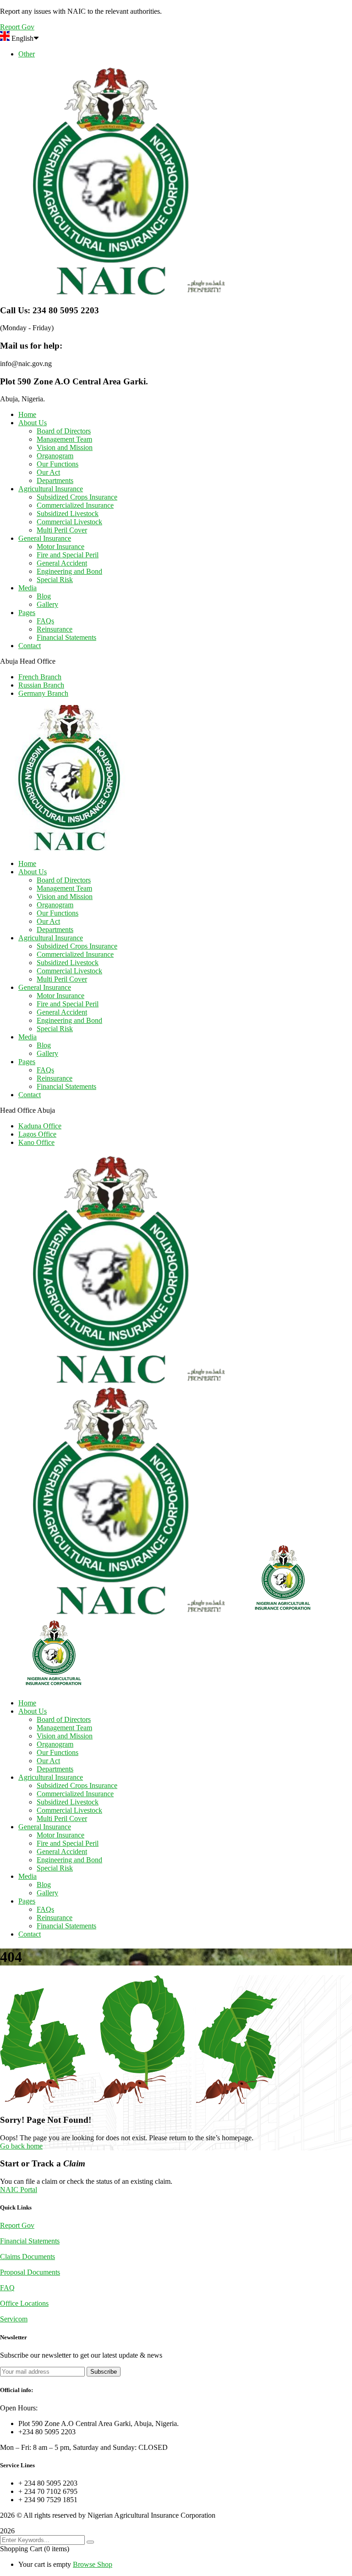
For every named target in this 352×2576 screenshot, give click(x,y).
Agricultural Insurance (51, 489)
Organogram (55, 456)
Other (27, 54)
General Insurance (45, 538)
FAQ (7, 2288)
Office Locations (24, 2303)
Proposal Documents (30, 2272)
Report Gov (17, 2225)
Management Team (64, 439)
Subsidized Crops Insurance (77, 497)
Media (27, 588)
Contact (30, 646)
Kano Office (36, 1142)
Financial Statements (66, 637)
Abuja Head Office (28, 661)
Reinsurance (55, 629)
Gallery (47, 604)
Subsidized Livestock (68, 514)
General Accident (62, 563)
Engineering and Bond (69, 571)
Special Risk (55, 580)
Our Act (48, 472)
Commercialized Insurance (75, 505)
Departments (55, 480)
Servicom (14, 2319)
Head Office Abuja (27, 1110)
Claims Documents (27, 2257)
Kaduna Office (40, 1126)
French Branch (40, 677)
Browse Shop (93, 2564)
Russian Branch (41, 685)
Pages (27, 613)
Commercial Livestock (69, 522)
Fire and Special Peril (68, 555)
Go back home (21, 2146)
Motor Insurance (60, 547)
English (22, 38)
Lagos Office (37, 1134)
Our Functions (58, 464)
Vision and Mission (65, 447)
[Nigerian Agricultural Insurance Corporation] (115, 1381)
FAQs (45, 621)
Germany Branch (43, 693)
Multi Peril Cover (62, 530)
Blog (44, 596)
